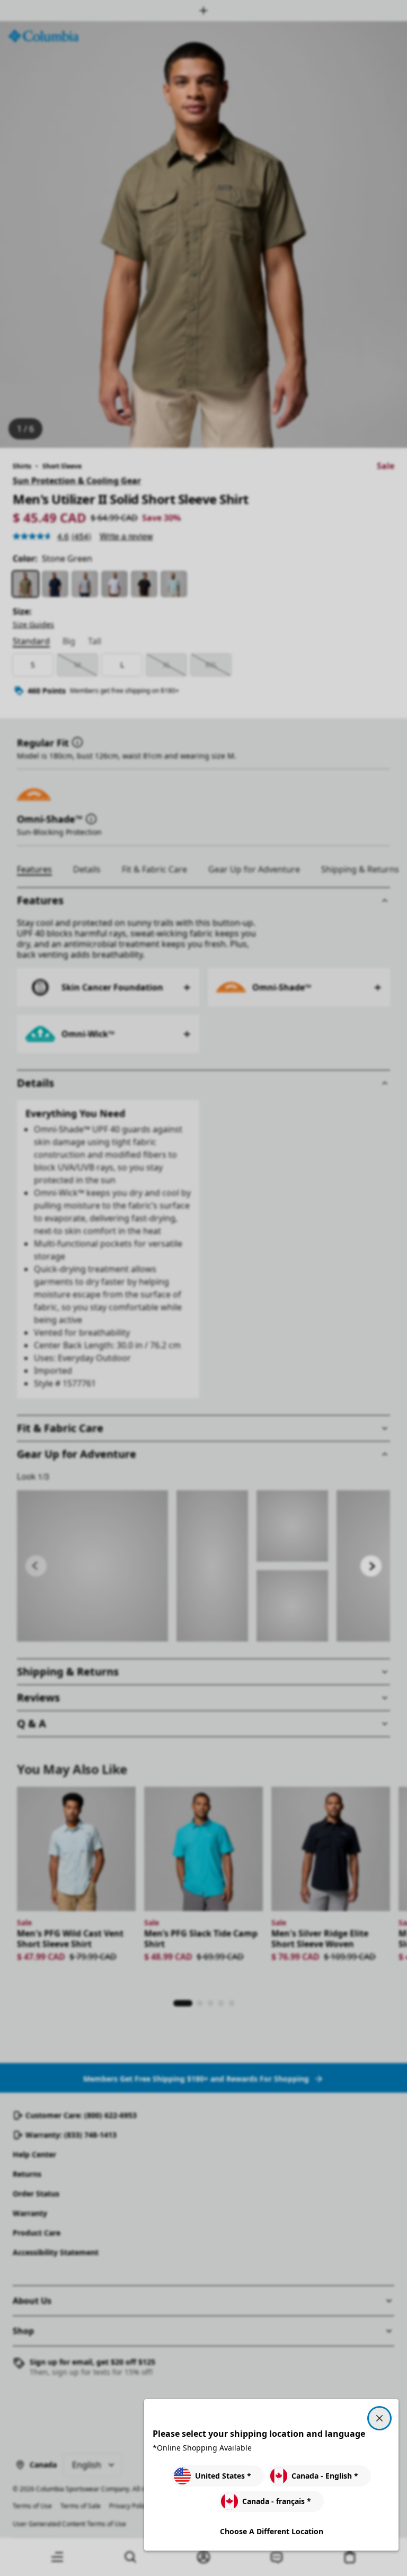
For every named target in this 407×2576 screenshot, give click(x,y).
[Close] (379, 2418)
